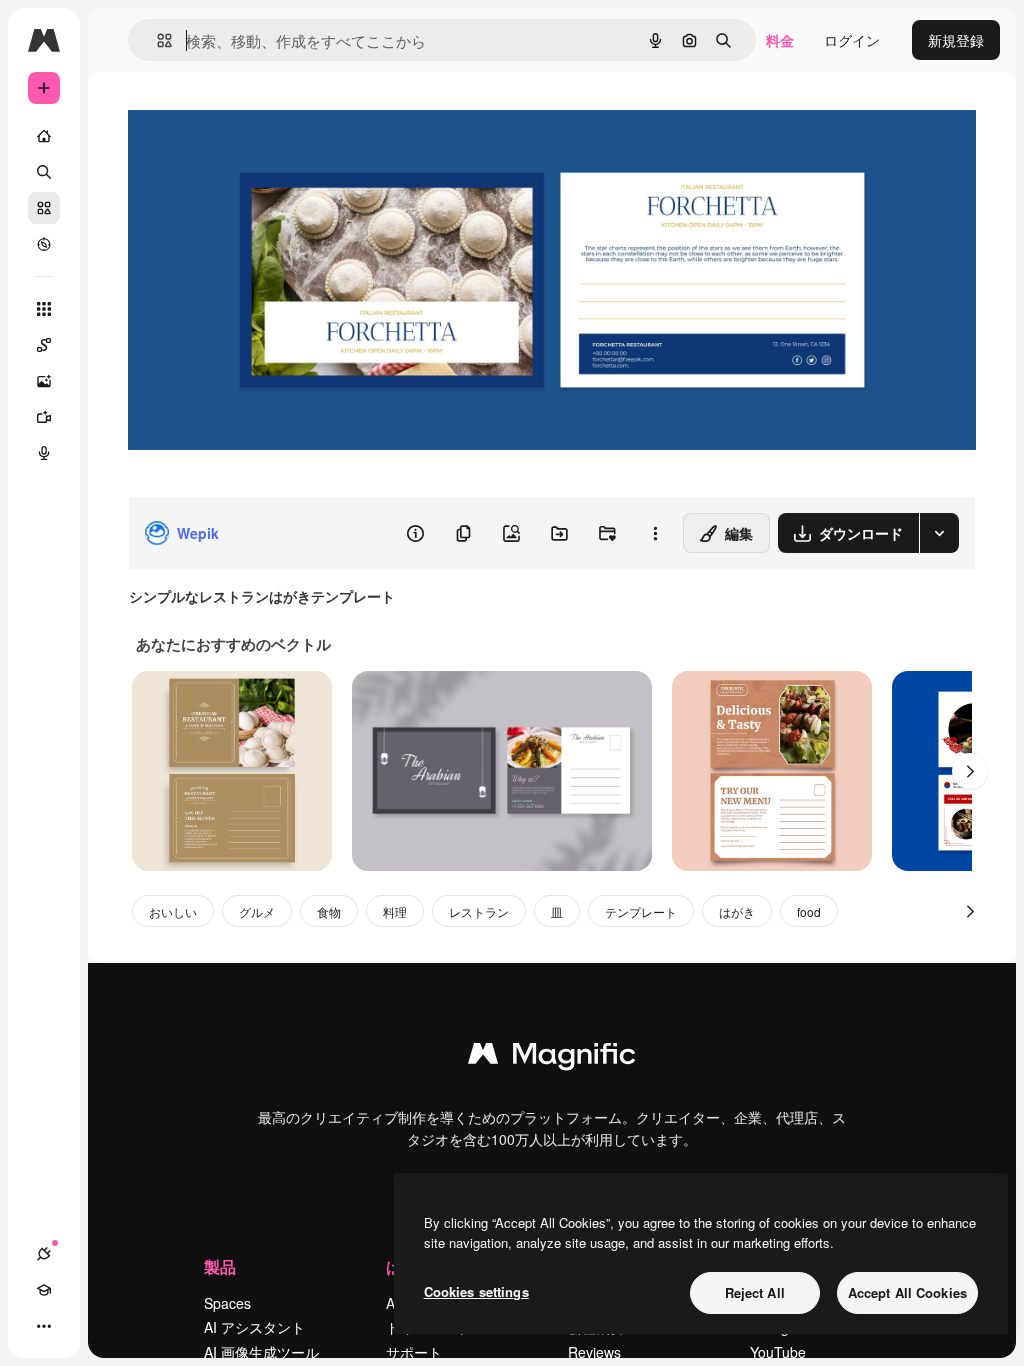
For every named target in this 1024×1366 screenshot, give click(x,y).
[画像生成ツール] (44, 381)
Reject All (755, 1292)
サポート (414, 1352)
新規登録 (956, 40)
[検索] (44, 172)
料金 (780, 40)
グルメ (257, 911)
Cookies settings (476, 1291)
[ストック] (44, 208)
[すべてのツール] (44, 309)
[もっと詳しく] (44, 244)
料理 (395, 911)
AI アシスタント (254, 1327)
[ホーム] (44, 136)
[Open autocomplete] (156, 40)
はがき (737, 911)
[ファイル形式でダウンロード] (939, 533)
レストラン (479, 911)
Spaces (227, 1303)
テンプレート (641, 911)
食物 (329, 911)
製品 (220, 1266)
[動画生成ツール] (44, 417)
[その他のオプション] (655, 533)
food (809, 911)
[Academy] (44, 1290)
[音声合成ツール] (44, 453)
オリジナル (265, 117)
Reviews (594, 1352)
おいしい (173, 911)
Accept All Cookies (907, 1292)
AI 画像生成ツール (261, 1352)
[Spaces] (44, 345)
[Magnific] (552, 1058)
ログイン (852, 40)
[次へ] (970, 771)
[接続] (44, 1254)
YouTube (778, 1352)
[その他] (44, 1326)
